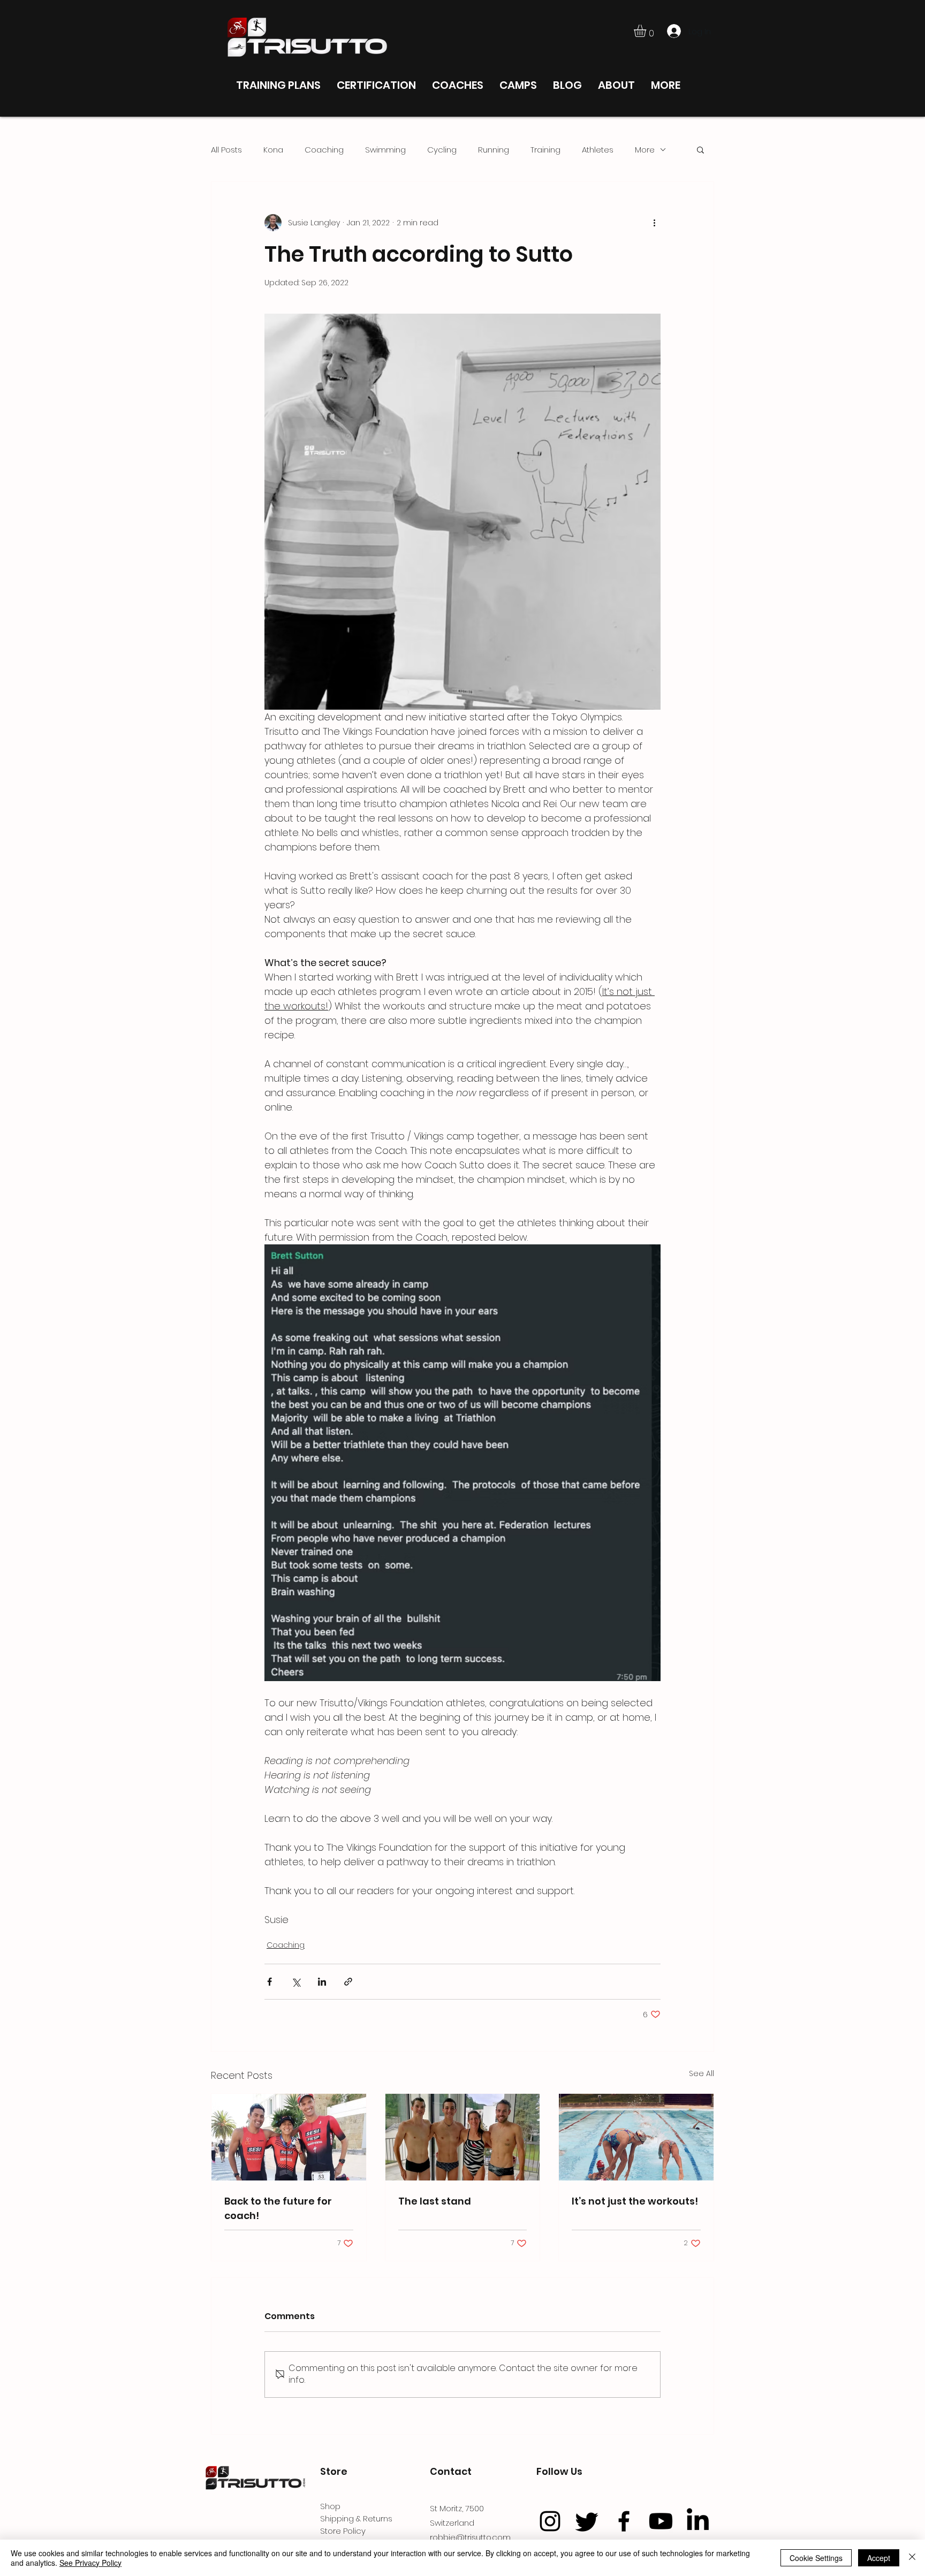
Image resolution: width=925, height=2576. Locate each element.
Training (545, 150)
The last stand (435, 2201)
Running (494, 150)
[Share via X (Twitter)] (296, 1982)
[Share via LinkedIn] (322, 1982)
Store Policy (343, 2531)
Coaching (324, 150)
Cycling (442, 150)
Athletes (598, 150)
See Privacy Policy (90, 2563)
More (645, 150)
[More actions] (654, 223)
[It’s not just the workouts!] (636, 2137)
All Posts (226, 150)
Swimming (385, 150)
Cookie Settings (816, 2558)
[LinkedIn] (698, 2521)
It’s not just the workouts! (635, 2201)
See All (702, 2073)
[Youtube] (661, 2521)
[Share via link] (348, 1982)
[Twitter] (587, 2521)
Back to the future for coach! (278, 2208)
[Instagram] (550, 2521)
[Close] (912, 2558)
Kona (273, 150)
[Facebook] (624, 2521)
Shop (330, 2506)
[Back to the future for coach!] (289, 2137)
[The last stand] (463, 2137)
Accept (879, 2558)
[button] (647, 31)
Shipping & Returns (356, 2518)
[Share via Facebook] (270, 1982)
